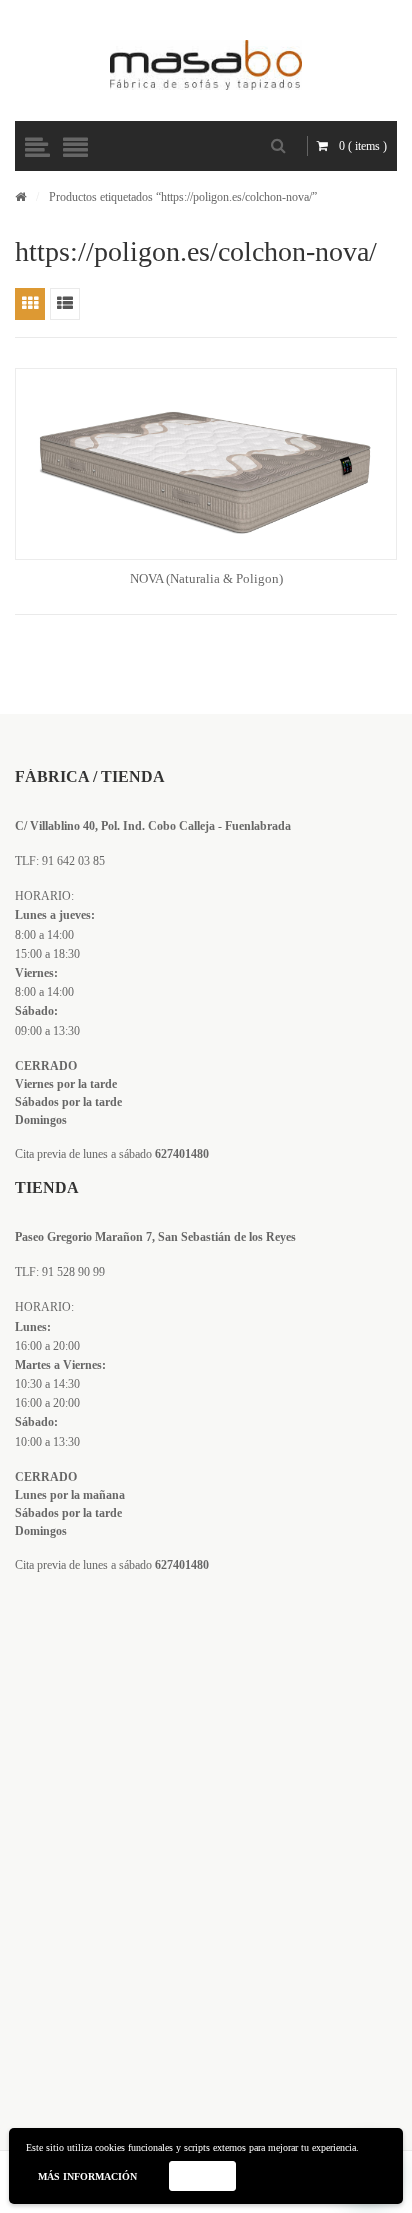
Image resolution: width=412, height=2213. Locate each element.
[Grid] (30, 304)
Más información (87, 2176)
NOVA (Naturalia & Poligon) (206, 578)
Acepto (202, 2175)
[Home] (20, 197)
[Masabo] (206, 65)
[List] (65, 304)
